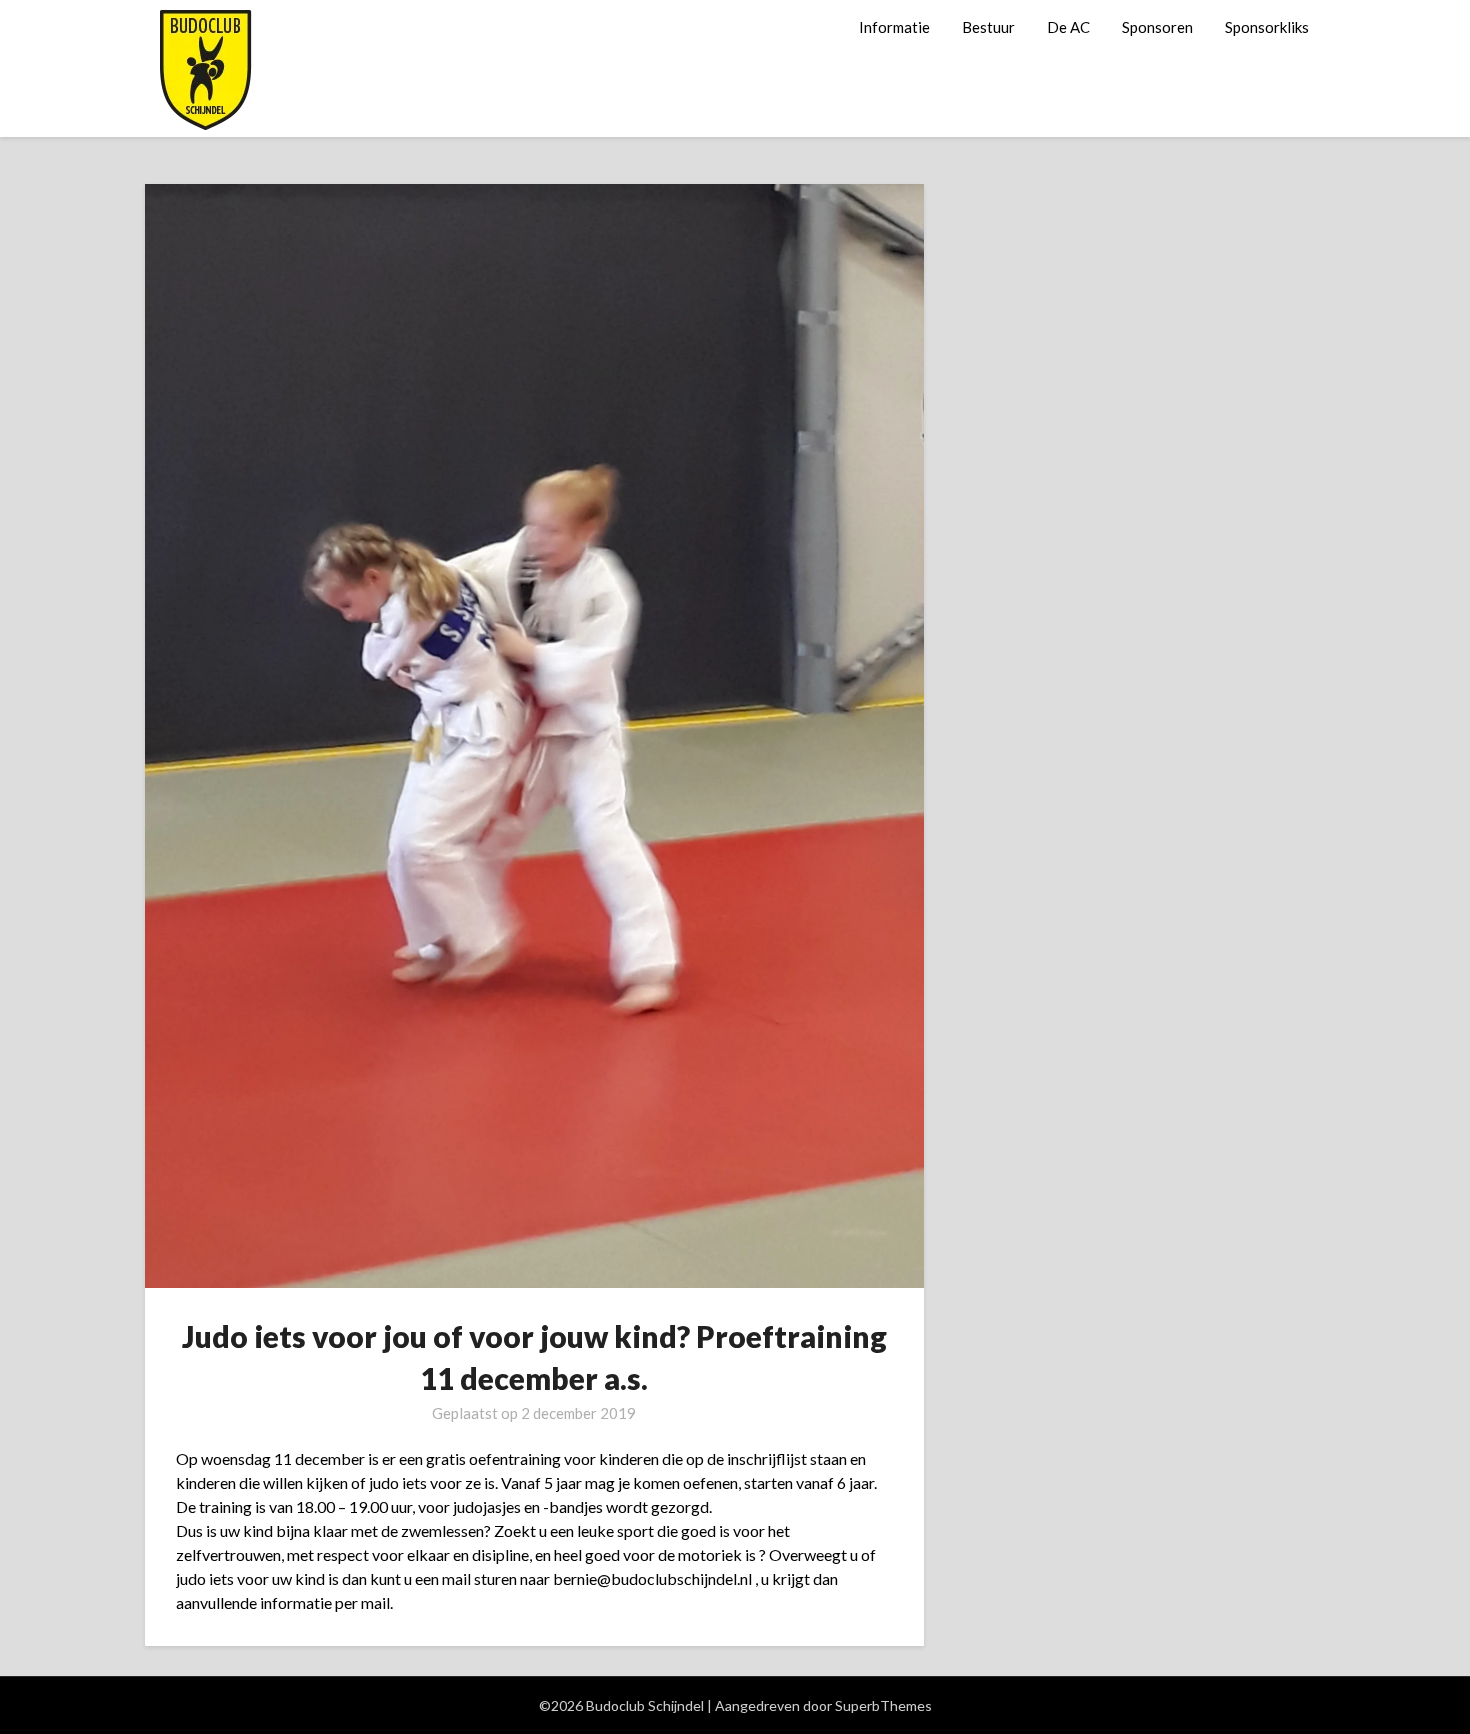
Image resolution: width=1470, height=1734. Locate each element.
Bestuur (988, 27)
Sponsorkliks (1267, 27)
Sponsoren (1157, 27)
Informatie (894, 27)
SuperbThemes (883, 1705)
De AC (1068, 27)
